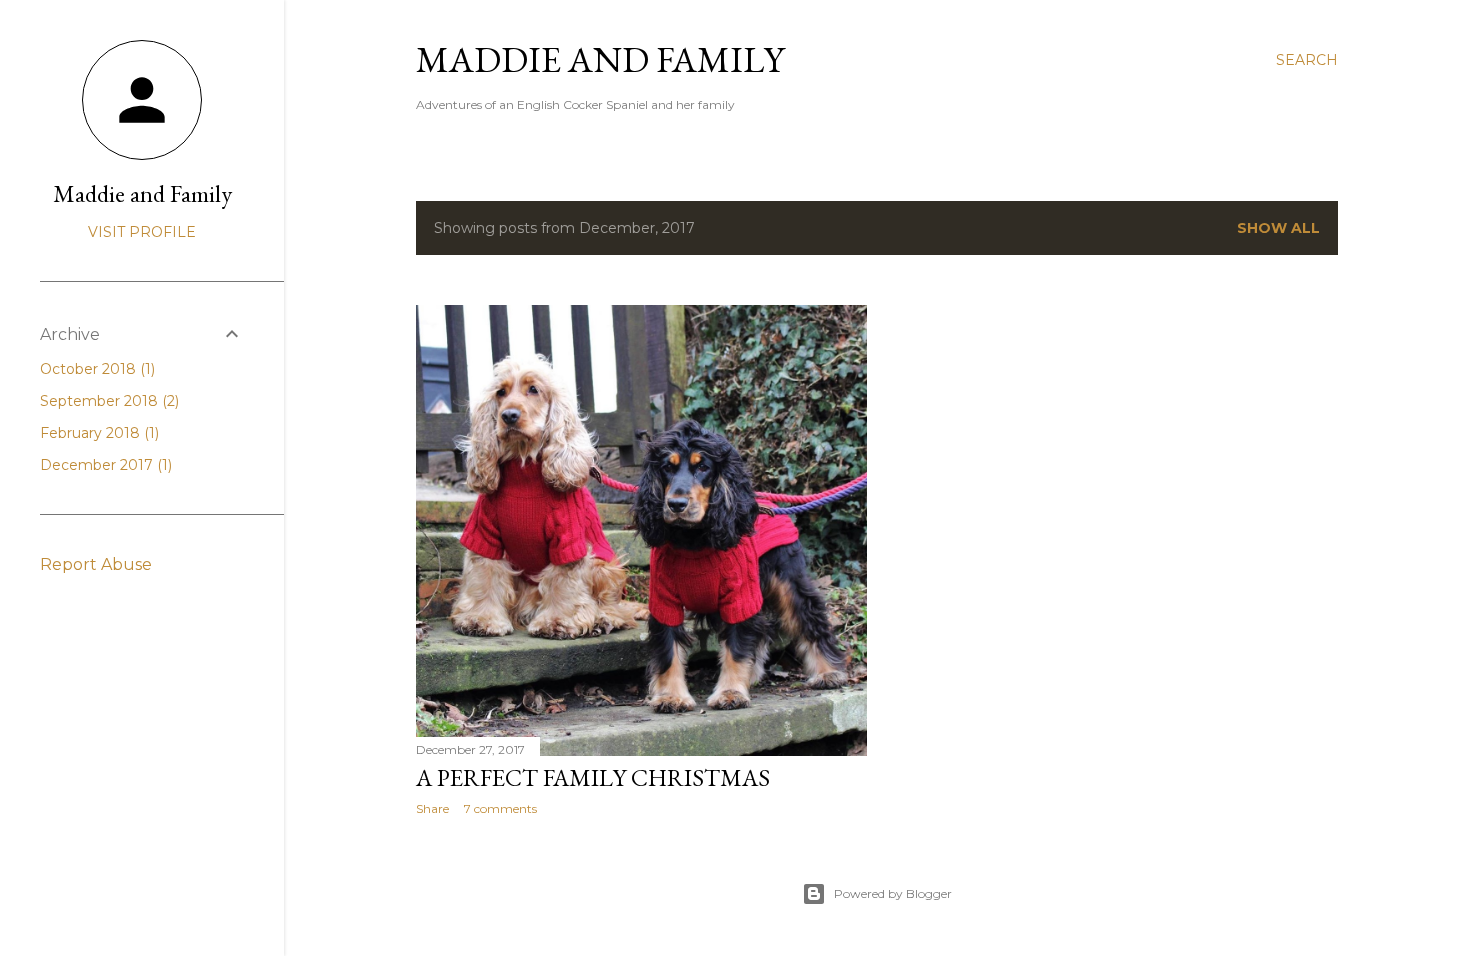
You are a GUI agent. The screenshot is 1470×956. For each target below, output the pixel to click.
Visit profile (142, 232)
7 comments (500, 808)
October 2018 (95, 369)
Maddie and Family (600, 59)
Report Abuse (96, 564)
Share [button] (432, 808)
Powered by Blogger (893, 893)
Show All (1278, 228)
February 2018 (97, 433)
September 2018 (107, 401)
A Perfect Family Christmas (593, 777)
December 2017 (104, 465)
